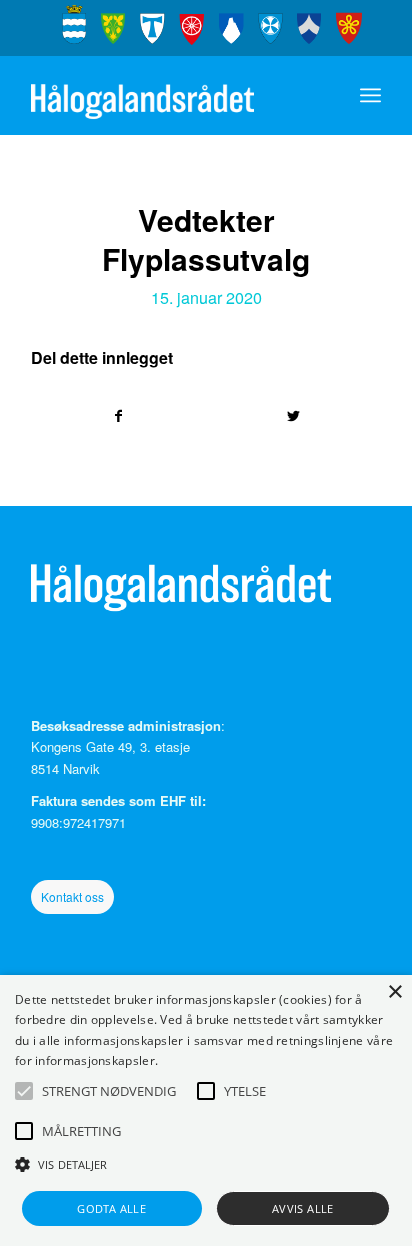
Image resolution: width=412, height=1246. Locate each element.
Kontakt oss (72, 896)
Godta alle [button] (111, 1208)
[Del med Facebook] (119, 416)
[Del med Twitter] (293, 416)
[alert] (206, 1110)
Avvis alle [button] (303, 1208)
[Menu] (370, 95)
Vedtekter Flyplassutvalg (206, 239)
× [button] (394, 992)
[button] (24, 1091)
